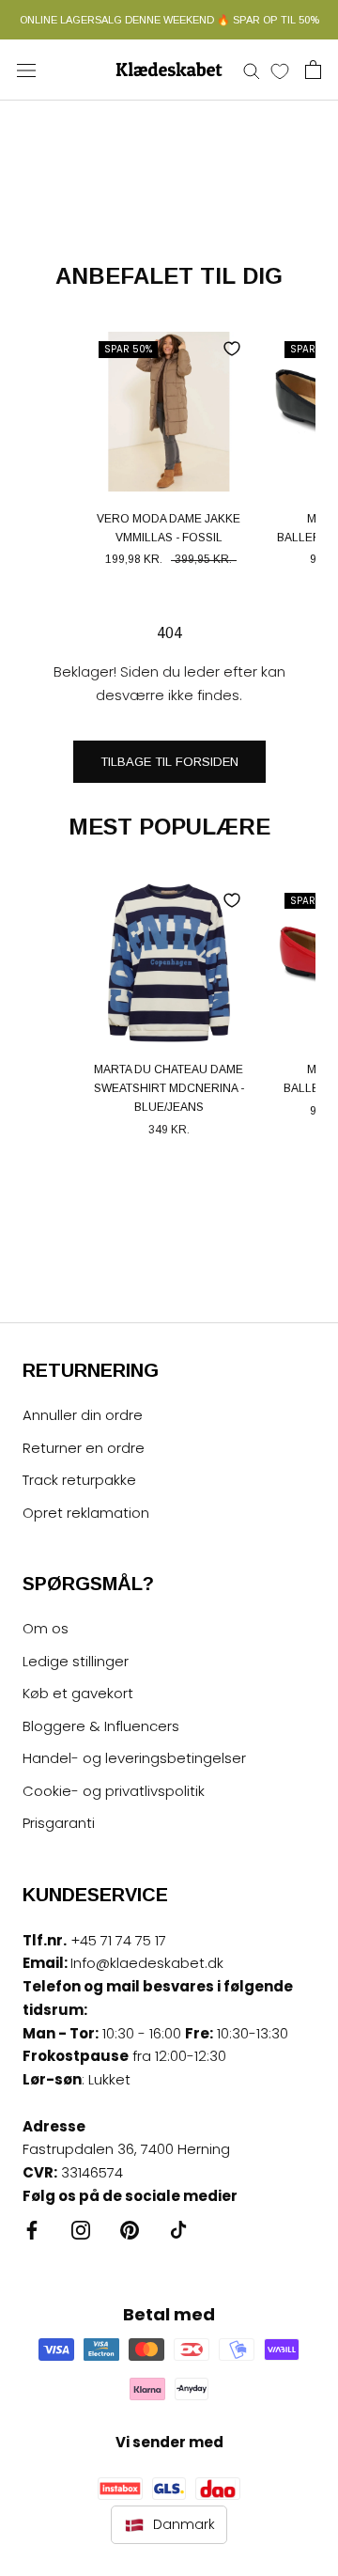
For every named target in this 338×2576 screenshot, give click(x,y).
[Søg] (252, 70)
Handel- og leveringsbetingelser (134, 1758)
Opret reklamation (86, 1513)
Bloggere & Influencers (101, 1726)
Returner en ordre (84, 1448)
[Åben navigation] (26, 70)
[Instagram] (81, 2230)
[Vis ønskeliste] (280, 70)
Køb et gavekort (78, 1693)
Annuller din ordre (83, 1415)
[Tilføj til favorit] (232, 349)
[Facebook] (32, 2230)
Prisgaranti (59, 1823)
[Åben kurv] (313, 70)
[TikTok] (178, 2230)
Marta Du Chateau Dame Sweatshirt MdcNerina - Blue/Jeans (169, 1088)
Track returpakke (79, 1480)
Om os (46, 1628)
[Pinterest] (130, 2230)
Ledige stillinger (76, 1661)
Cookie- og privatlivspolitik (114, 1791)
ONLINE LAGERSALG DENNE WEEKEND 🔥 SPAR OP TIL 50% (169, 20)
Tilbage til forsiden (169, 762)
